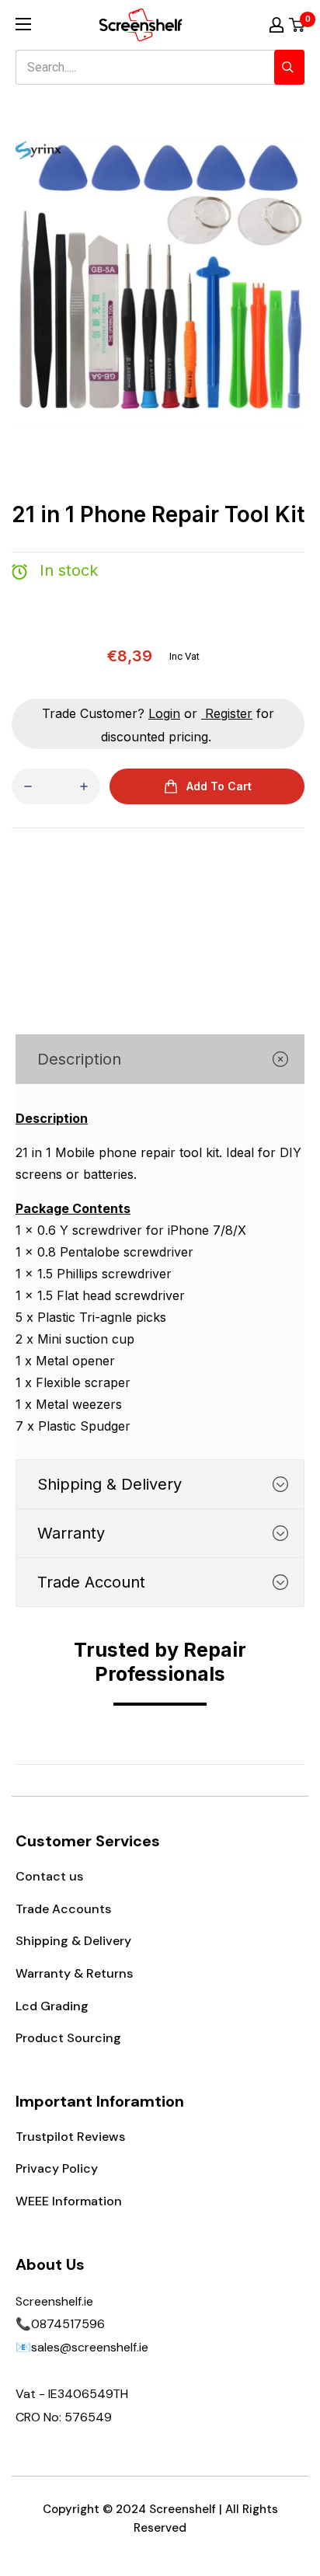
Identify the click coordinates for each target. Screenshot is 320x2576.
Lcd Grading (52, 2006)
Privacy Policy (57, 2168)
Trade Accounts (63, 1909)
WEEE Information (69, 2201)
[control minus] (28, 786)
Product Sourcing (68, 2038)
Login (164, 713)
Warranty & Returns (74, 1973)
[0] (297, 25)
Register (229, 713)
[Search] (289, 67)
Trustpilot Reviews (70, 2137)
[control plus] (84, 786)
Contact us (49, 1876)
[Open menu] (23, 24)
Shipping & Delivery (73, 1941)
